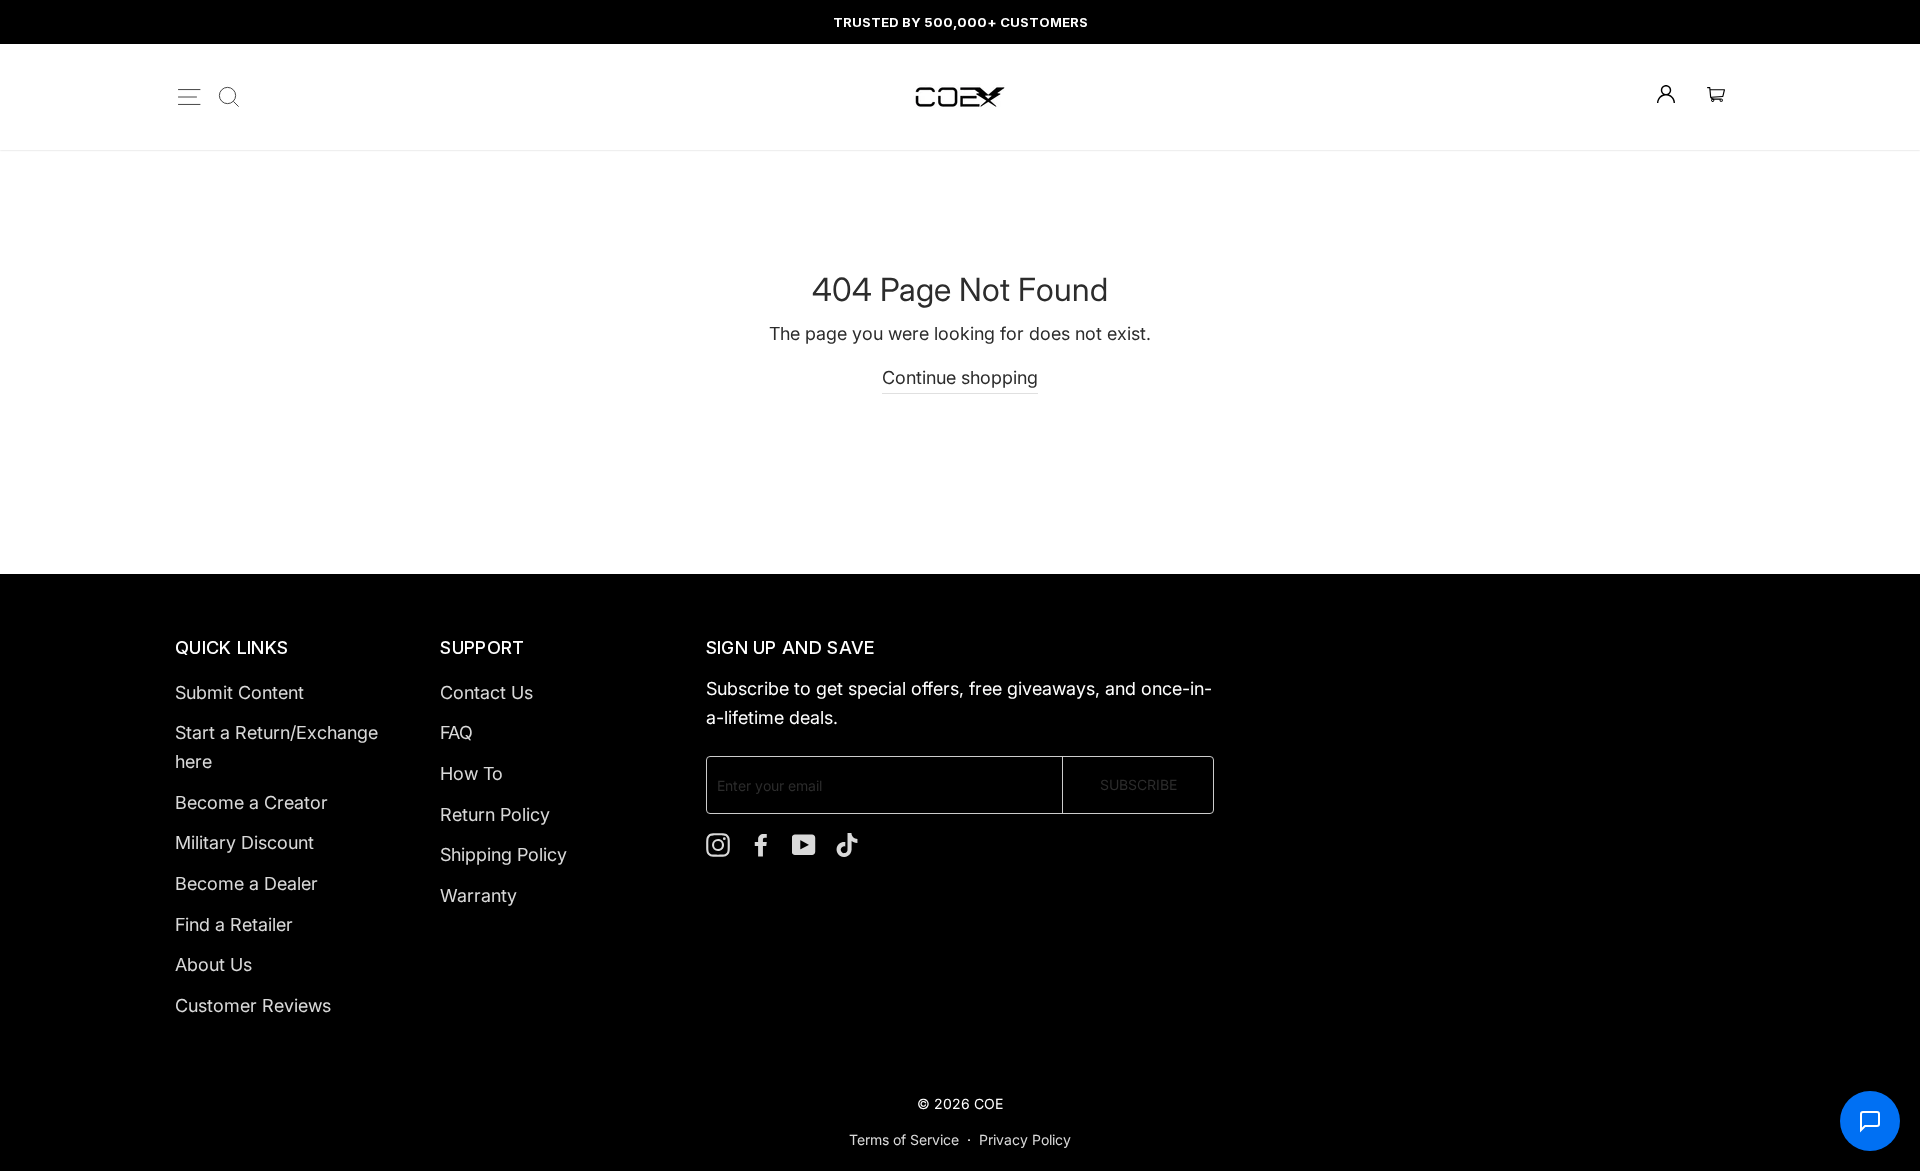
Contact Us (486, 692)
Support (482, 647)
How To (471, 773)
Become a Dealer (246, 883)
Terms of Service (904, 1139)
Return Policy (495, 814)
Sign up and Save (791, 647)
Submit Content (239, 692)
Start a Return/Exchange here (276, 747)
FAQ (456, 732)
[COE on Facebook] (761, 843)
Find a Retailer (234, 924)
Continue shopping (960, 377)
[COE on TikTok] (847, 843)
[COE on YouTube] (804, 843)
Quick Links (231, 647)
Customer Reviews (253, 1005)
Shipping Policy (503, 854)
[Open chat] (1870, 1121)
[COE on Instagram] (718, 843)
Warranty (478, 895)
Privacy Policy (1025, 1139)
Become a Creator (251, 802)
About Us (213, 964)
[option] (960, 22)
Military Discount (244, 842)
